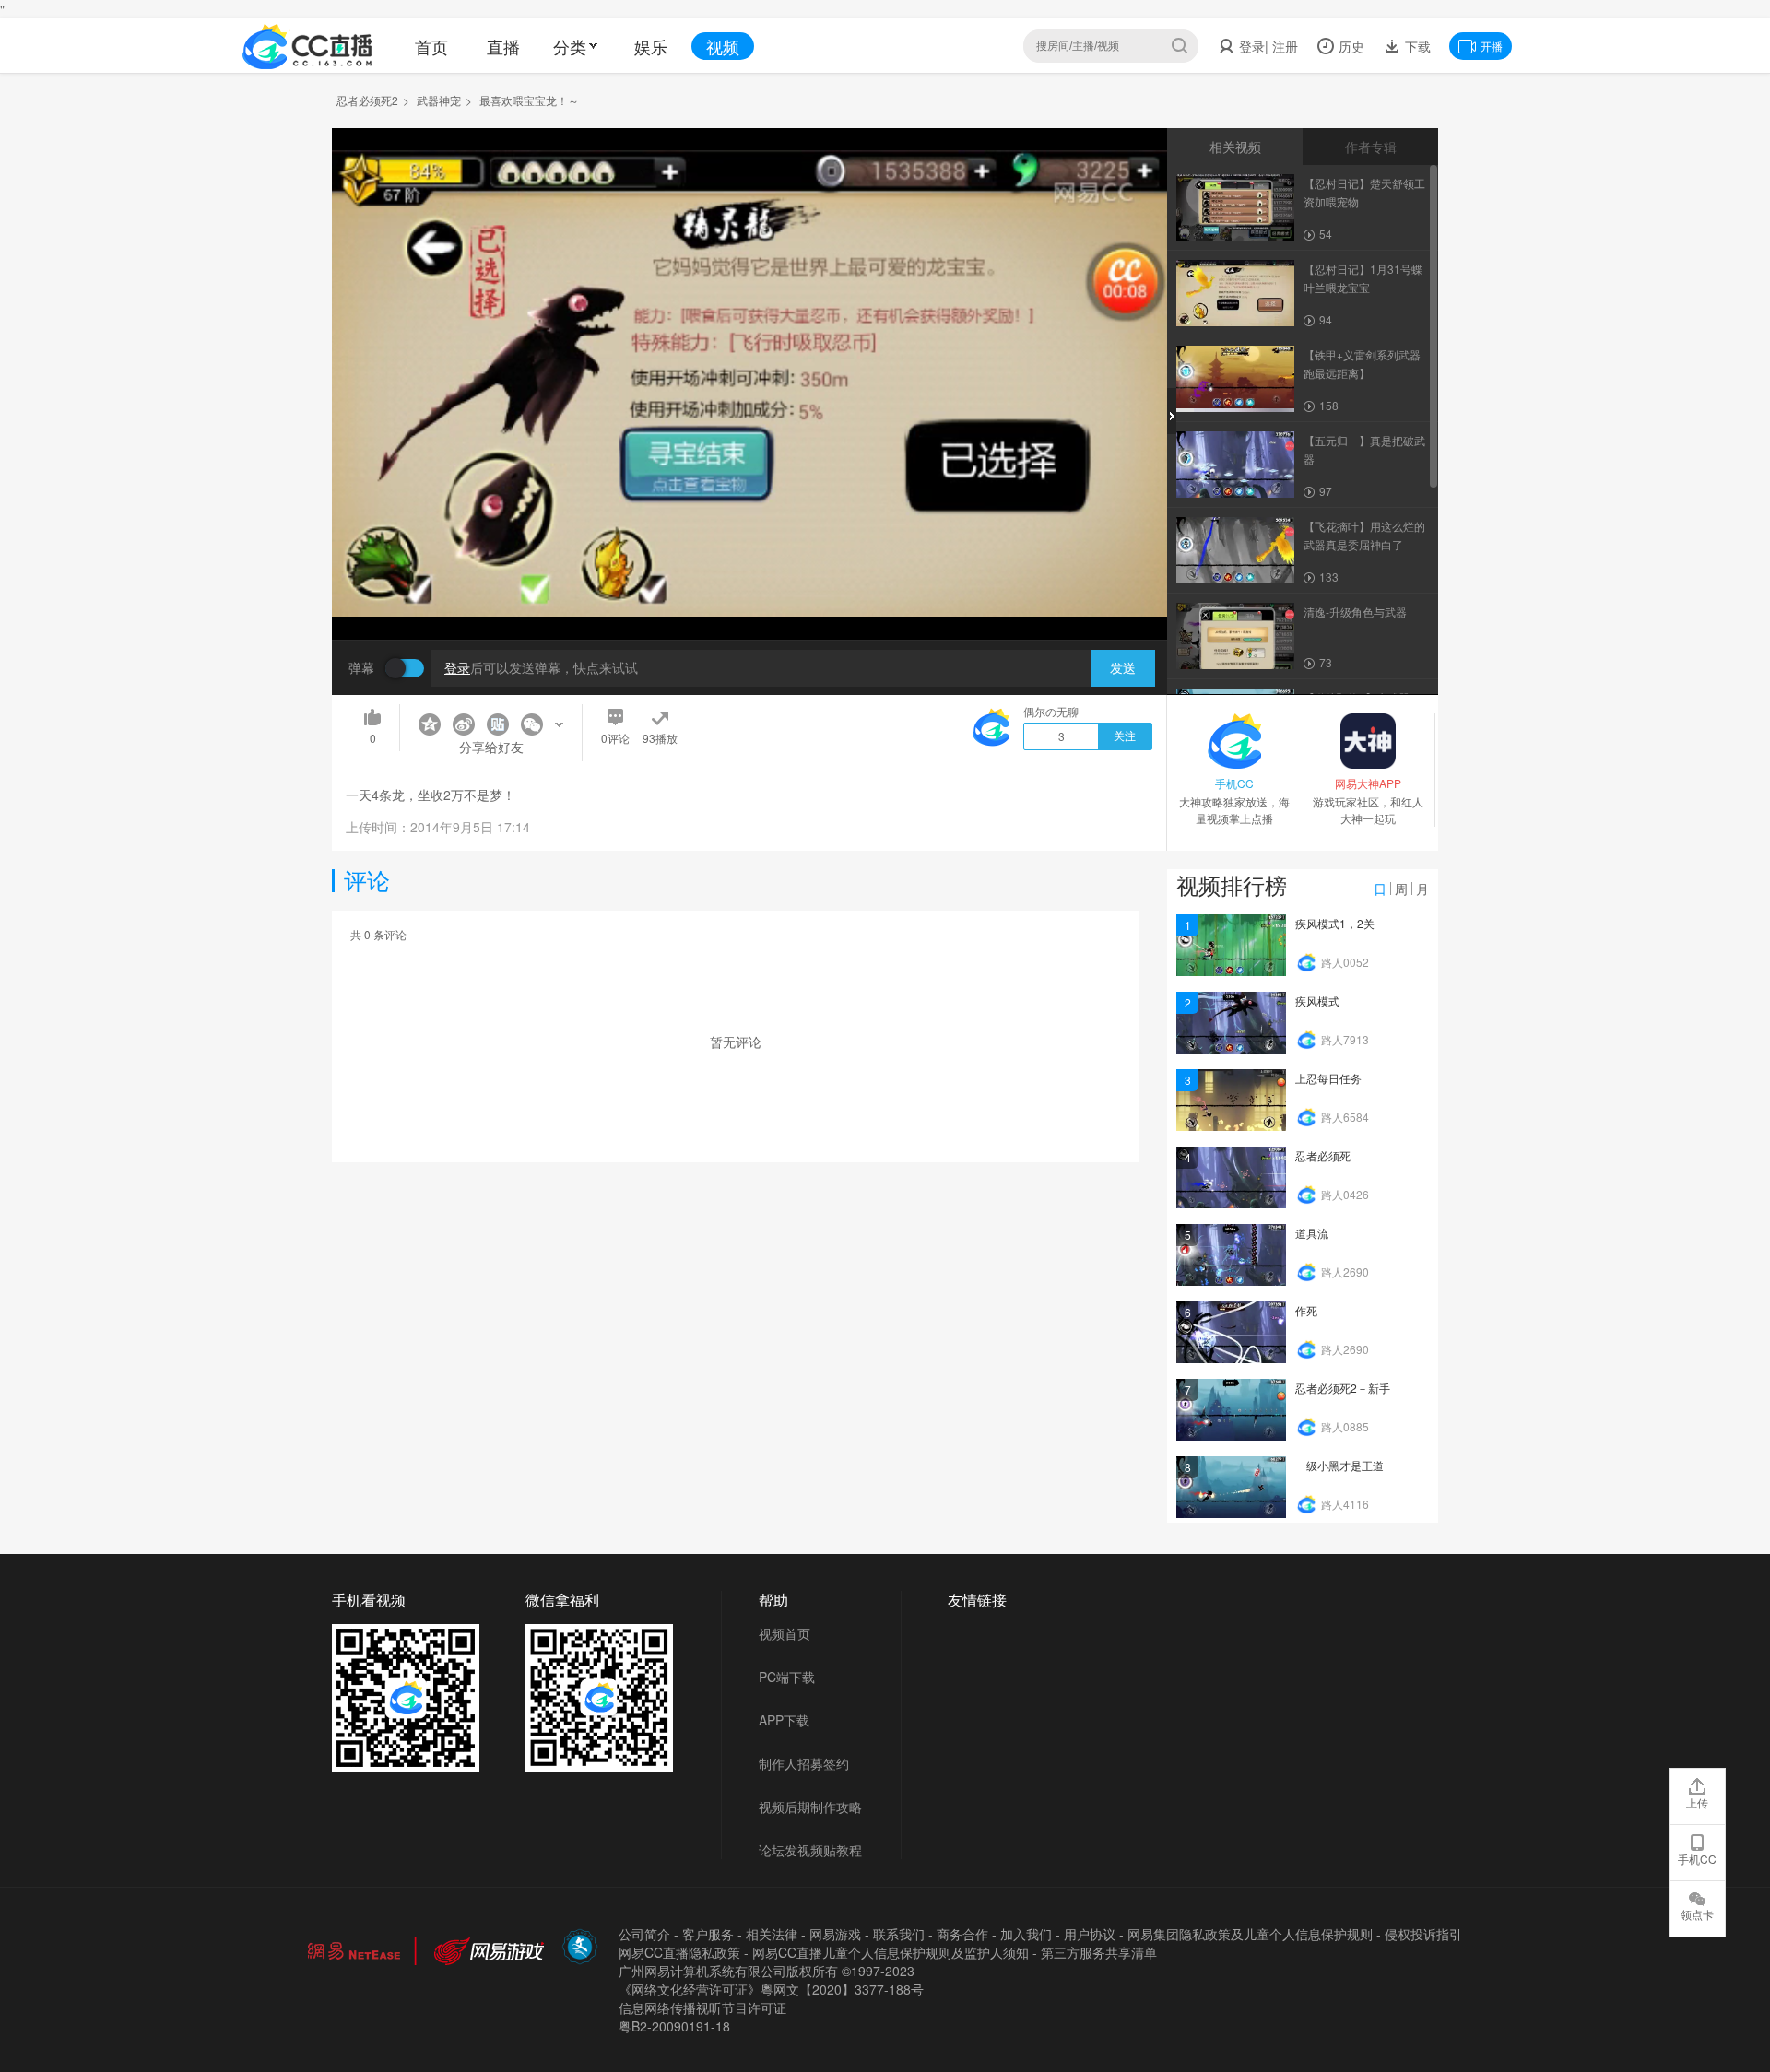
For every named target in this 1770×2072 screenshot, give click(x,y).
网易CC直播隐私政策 (679, 1952)
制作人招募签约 (804, 1763)
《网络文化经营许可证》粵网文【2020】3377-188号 (771, 1989)
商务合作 (962, 1934)
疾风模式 (1317, 1001)
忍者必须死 (1323, 1155)
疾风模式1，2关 (1335, 923)
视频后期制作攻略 (810, 1807)
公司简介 (644, 1934)
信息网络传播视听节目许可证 (702, 2007)
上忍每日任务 (1328, 1078)
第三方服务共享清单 (1099, 1952)
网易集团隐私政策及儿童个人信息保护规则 (1250, 1934)
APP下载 (784, 1720)
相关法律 (772, 1934)
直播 (503, 46)
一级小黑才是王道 (1339, 1465)
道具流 (1312, 1233)
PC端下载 (787, 1677)
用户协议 (1090, 1934)
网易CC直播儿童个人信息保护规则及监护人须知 (891, 1952)
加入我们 (1026, 1934)
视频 (723, 46)
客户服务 (708, 1934)
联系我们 (899, 1934)
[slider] (749, 597)
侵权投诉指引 (1423, 1934)
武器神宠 (439, 100)
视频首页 (785, 1633)
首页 (431, 46)
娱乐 (651, 46)
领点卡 (1697, 1914)
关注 (1125, 736)
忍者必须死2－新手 (1343, 1388)
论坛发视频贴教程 (810, 1850)
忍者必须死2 (367, 100)
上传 (1697, 1802)
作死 (1306, 1310)
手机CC (1697, 1859)
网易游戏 (835, 1934)
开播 (1492, 46)
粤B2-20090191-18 (674, 2026)
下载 (1416, 46)
